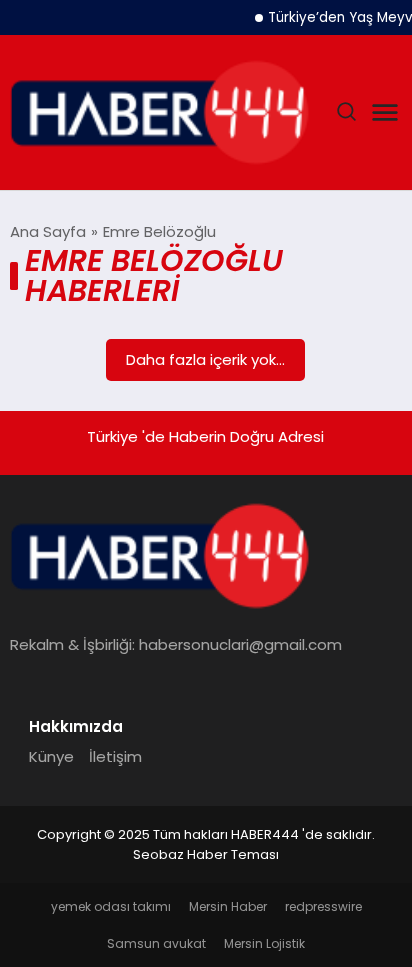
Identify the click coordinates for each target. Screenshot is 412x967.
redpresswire (323, 906)
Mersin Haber (228, 906)
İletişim (115, 756)
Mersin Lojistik (264, 943)
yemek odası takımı (111, 906)
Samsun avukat (156, 943)
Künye (51, 756)
